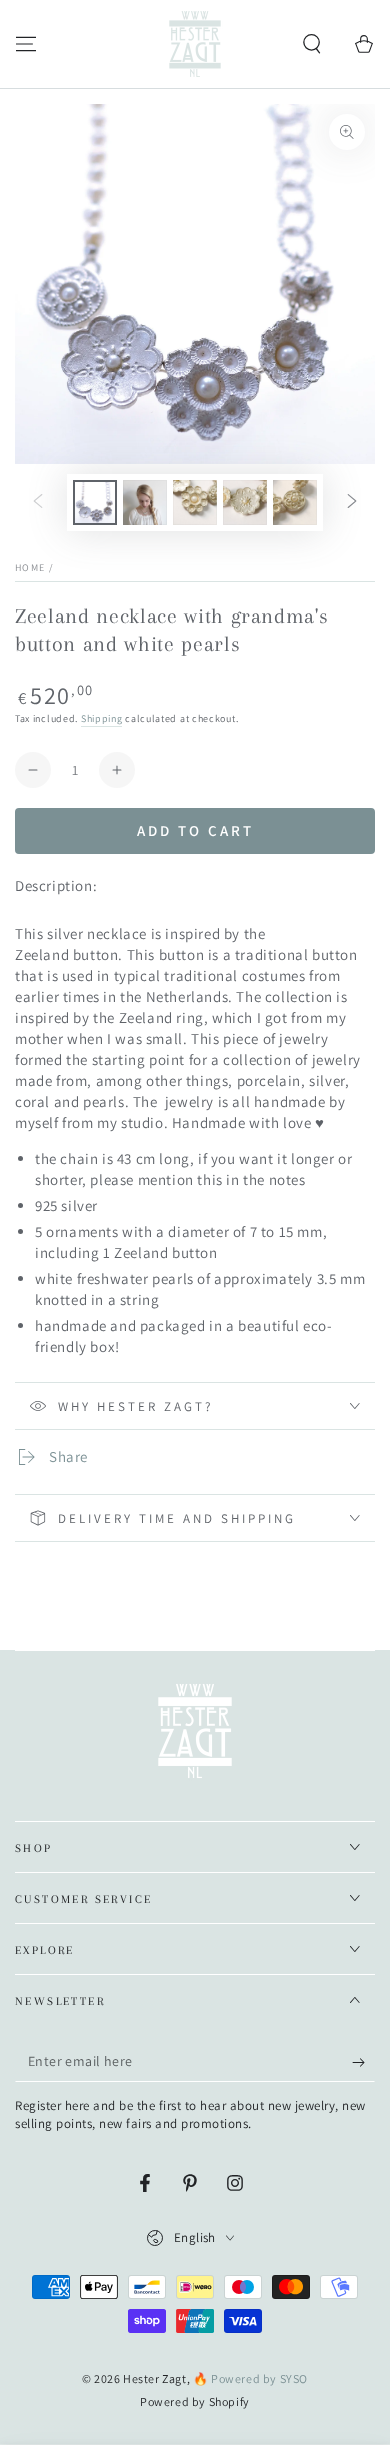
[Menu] (26, 44)
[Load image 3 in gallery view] (195, 502)
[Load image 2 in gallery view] (145, 502)
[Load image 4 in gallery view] (245, 502)
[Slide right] (352, 503)
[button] (312, 44)
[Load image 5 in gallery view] (295, 502)
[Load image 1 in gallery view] (95, 502)
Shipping (102, 718)
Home (30, 567)
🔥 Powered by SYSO (250, 2378)
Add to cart (195, 830)
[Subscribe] (363, 2062)
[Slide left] (38, 503)
